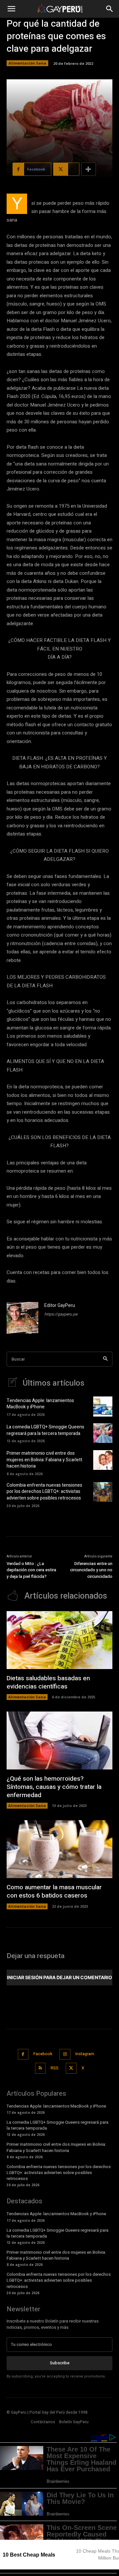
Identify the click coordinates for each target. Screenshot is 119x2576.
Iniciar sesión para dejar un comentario (59, 1977)
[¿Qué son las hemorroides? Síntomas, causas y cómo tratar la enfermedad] (59, 1740)
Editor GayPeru (60, 1305)
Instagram (85, 2054)
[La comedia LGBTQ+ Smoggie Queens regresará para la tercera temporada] (103, 1433)
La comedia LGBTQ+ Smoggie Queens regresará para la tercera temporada (45, 1430)
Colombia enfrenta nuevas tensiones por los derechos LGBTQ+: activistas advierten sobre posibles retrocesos (44, 1492)
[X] (71, 2068)
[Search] (105, 1359)
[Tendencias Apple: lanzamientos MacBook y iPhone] (103, 1406)
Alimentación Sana (27, 63)
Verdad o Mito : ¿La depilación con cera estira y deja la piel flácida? (31, 1570)
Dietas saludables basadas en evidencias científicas (48, 1682)
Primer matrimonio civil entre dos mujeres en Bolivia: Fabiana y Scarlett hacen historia (44, 1460)
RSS (55, 2068)
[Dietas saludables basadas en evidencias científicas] (59, 1640)
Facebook (43, 2054)
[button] (11, 9)
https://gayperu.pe (61, 1314)
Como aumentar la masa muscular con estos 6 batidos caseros (54, 1891)
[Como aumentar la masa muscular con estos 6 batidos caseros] (59, 1849)
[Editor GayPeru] (22, 1318)
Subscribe (60, 2363)
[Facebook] (23, 2054)
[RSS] (40, 2068)
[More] (89, 169)
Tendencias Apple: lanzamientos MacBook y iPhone (40, 1404)
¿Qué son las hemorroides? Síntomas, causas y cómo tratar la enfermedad (54, 1787)
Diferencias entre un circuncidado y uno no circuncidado (91, 1570)
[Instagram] (65, 2054)
